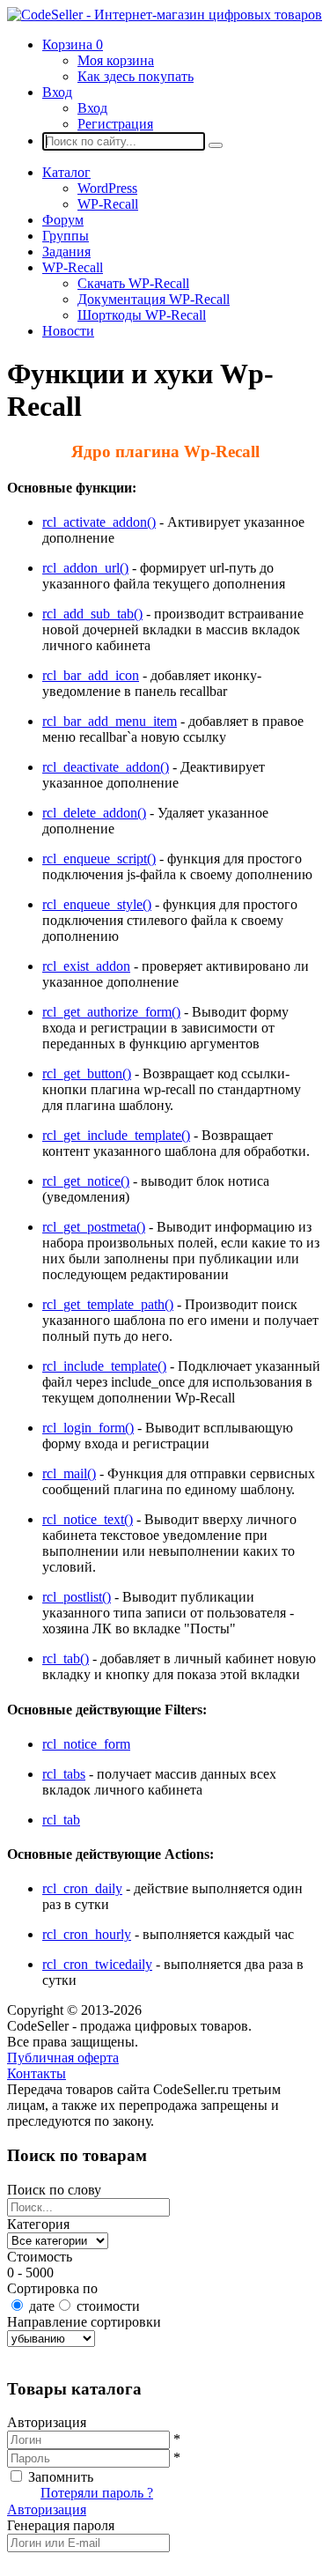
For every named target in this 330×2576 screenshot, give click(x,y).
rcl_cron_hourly (87, 1934)
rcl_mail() (69, 1473)
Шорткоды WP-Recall (142, 315)
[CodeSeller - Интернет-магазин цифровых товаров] (165, 15)
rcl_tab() (66, 1658)
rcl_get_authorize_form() (111, 1012)
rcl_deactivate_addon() (106, 767)
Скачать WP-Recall (133, 283)
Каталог (66, 172)
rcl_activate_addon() (99, 522)
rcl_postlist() (77, 1597)
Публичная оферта (63, 2058)
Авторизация (47, 2509)
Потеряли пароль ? (97, 2493)
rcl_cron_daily (82, 1888)
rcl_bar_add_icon (91, 675)
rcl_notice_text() (88, 1519)
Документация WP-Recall (154, 299)
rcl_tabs (64, 1774)
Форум (63, 220)
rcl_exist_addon (86, 966)
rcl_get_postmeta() (94, 1227)
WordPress (107, 188)
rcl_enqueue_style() (97, 904)
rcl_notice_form (86, 1744)
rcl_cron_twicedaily (97, 1964)
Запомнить (61, 2477)
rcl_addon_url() (85, 568)
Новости (68, 331)
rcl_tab (61, 1820)
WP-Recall (108, 204)
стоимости (108, 2306)
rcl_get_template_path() (108, 1304)
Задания (66, 252)
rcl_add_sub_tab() (92, 614)
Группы (66, 236)
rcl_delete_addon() (94, 813)
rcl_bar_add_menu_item (110, 721)
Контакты (37, 2073)
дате (42, 2306)
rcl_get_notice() (86, 1181)
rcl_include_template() (104, 1366)
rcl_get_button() (87, 1073)
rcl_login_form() (88, 1428)
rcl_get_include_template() (116, 1135)
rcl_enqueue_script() (99, 859)
